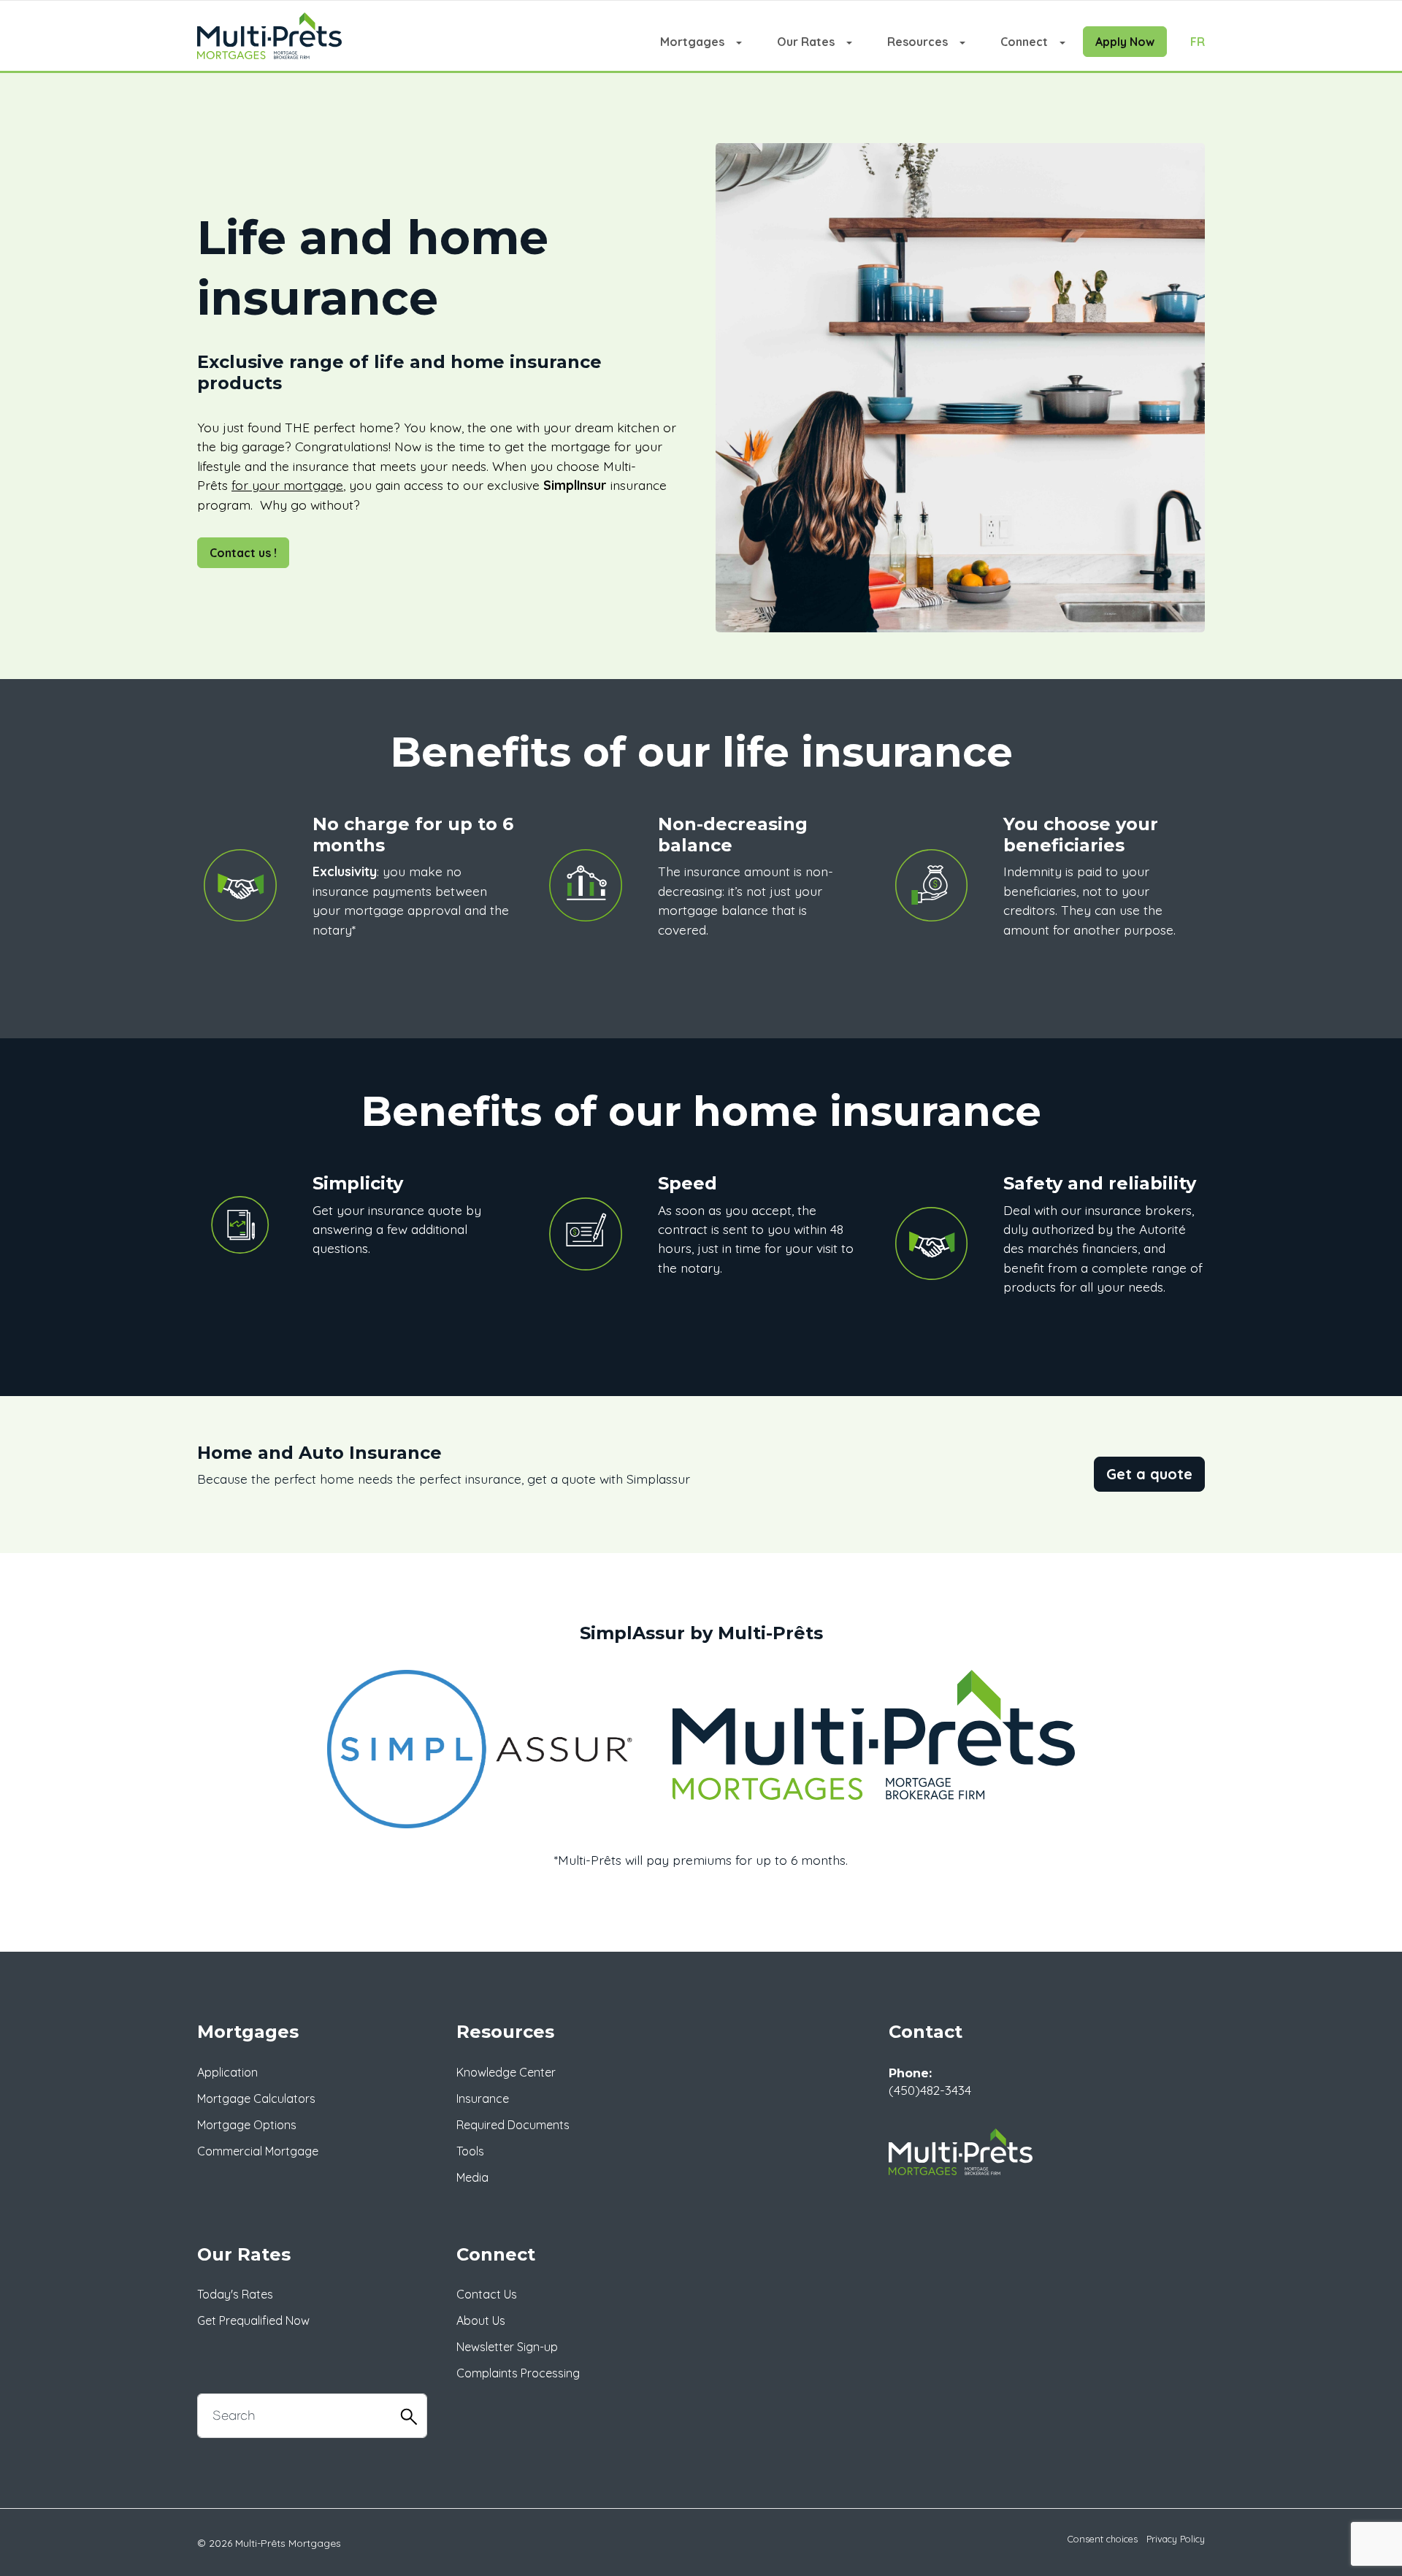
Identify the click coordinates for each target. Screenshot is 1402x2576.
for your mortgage (287, 485)
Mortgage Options (247, 2125)
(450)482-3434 (930, 2090)
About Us (481, 2320)
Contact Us (487, 2294)
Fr (1198, 42)
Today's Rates (235, 2294)
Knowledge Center (506, 2072)
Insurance (483, 2098)
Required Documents (513, 2125)
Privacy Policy (1176, 2539)
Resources (918, 42)
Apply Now (1125, 42)
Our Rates (806, 42)
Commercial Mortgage (258, 2151)
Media (472, 2177)
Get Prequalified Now (253, 2320)
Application (227, 2072)
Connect (1024, 42)
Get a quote (1149, 1474)
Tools (470, 2151)
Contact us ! (243, 553)
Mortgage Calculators (256, 2098)
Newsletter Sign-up (507, 2347)
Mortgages (692, 42)
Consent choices (1103, 2539)
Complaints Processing (518, 2373)
